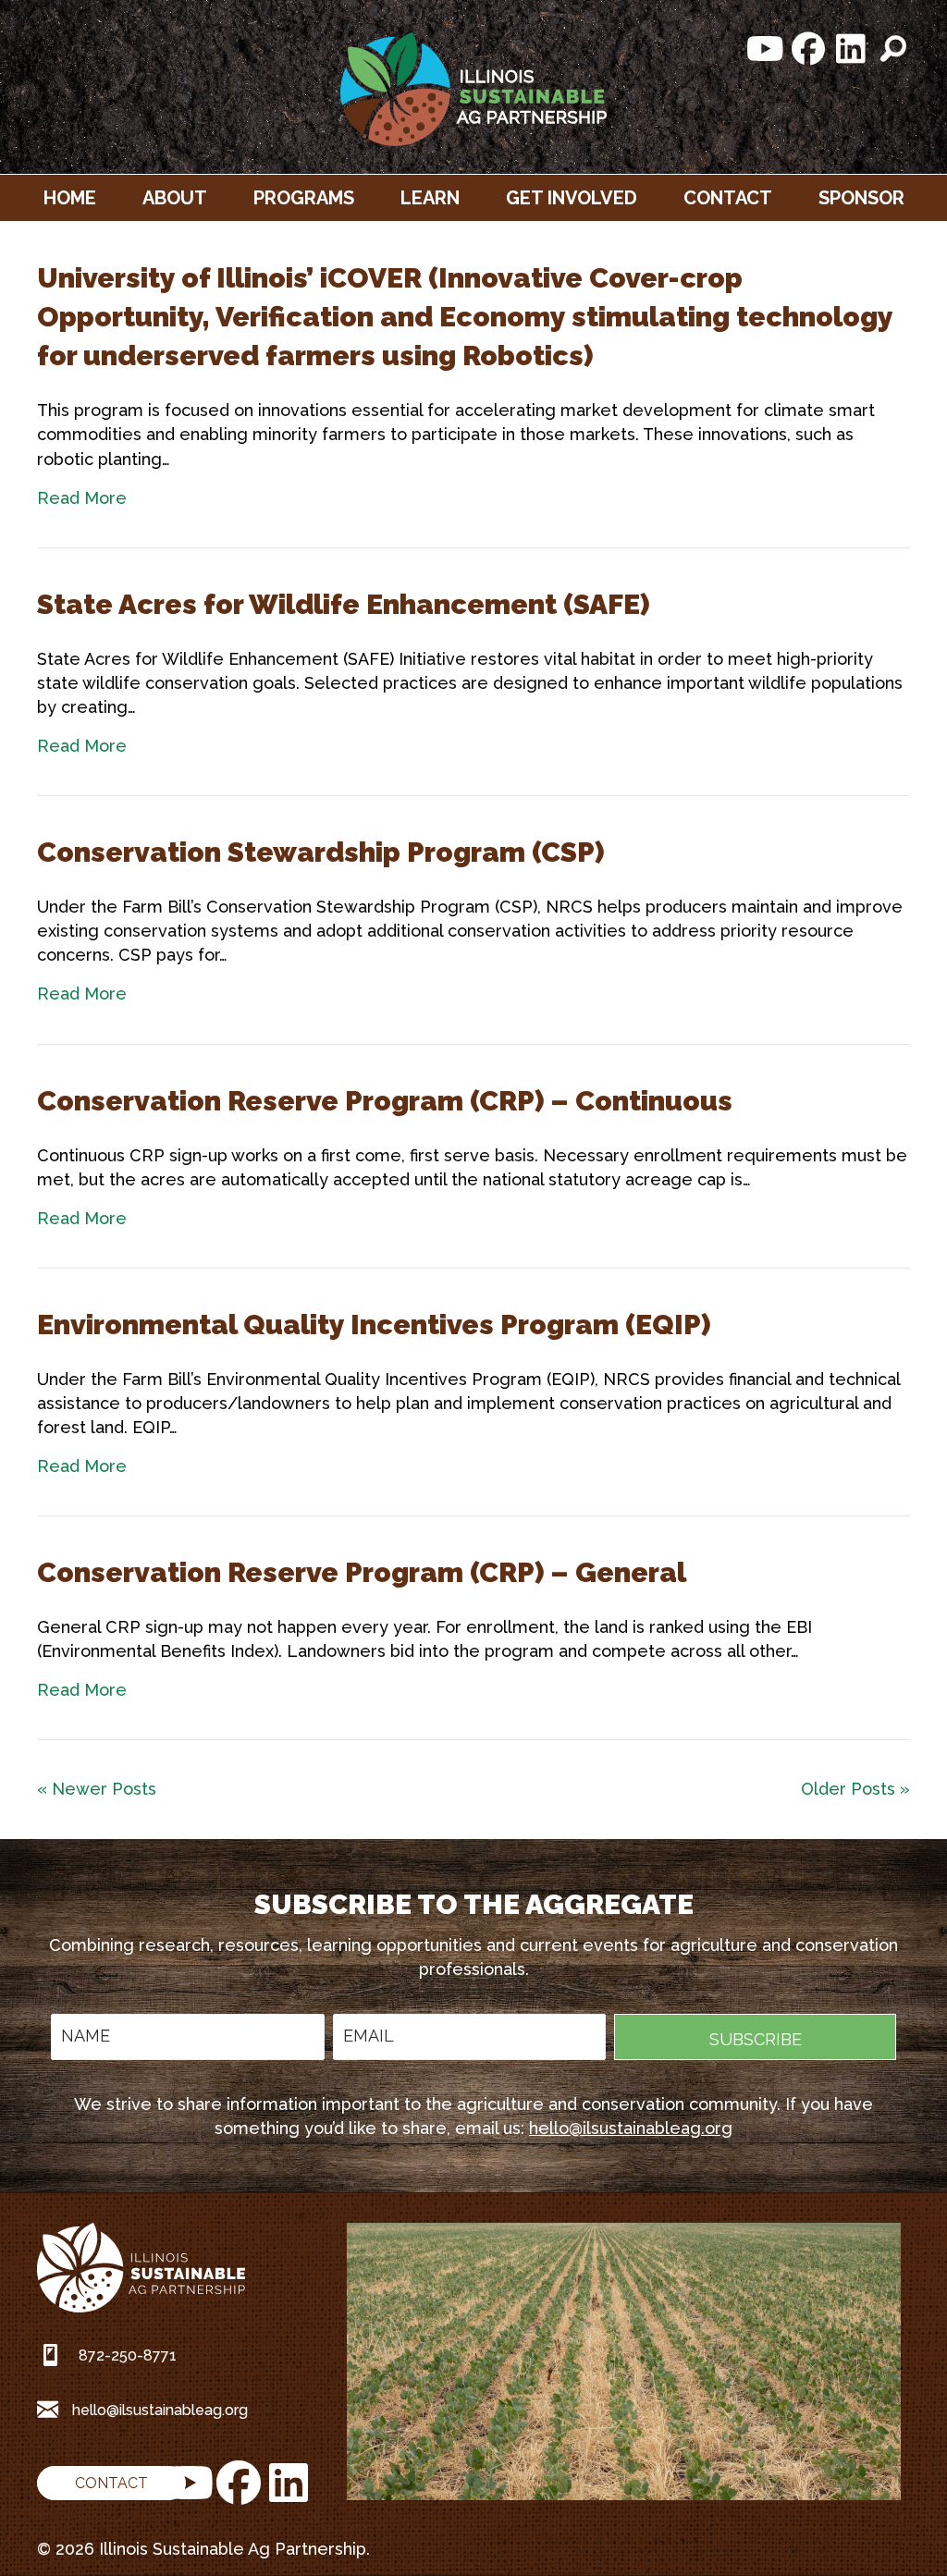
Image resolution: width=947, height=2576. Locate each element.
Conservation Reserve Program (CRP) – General (362, 1572)
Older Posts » (855, 1789)
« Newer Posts (97, 1789)
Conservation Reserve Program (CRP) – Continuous (385, 1101)
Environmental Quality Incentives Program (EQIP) (374, 1325)
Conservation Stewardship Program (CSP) (321, 852)
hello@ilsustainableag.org (631, 2128)
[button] (766, 49)
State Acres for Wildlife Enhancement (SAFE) (344, 604)
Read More (82, 498)
